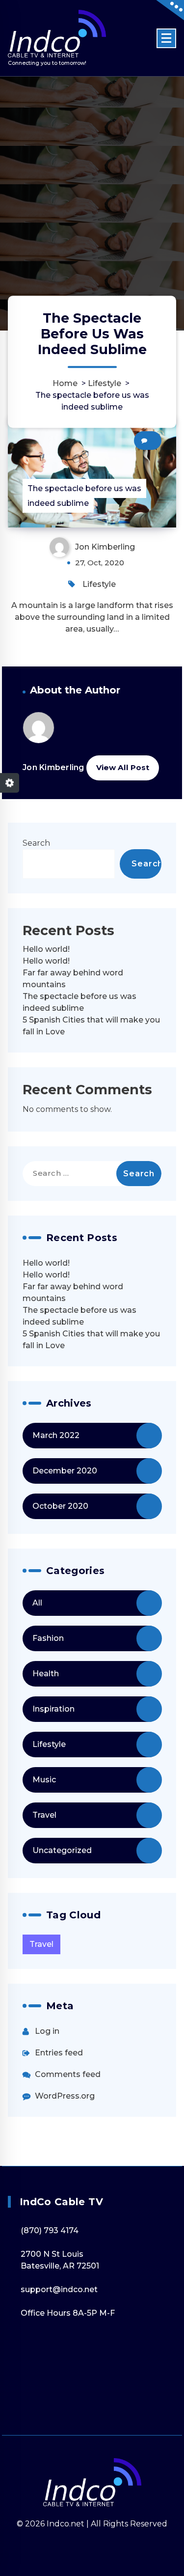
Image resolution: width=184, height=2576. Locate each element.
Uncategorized (62, 1850)
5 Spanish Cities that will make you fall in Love (91, 1026)
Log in (47, 2031)
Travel (44, 1815)
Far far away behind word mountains (73, 979)
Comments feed (68, 2074)
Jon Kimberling (53, 767)
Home (65, 383)
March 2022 (56, 1435)
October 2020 (60, 1506)
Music (44, 1780)
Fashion (48, 1638)
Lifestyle (105, 383)
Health (46, 1674)
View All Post (123, 767)
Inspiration (53, 1709)
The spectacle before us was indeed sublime (79, 1002)
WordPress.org (65, 2096)
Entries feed (59, 2053)
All (37, 1603)
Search (36, 843)
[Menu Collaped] (166, 38)
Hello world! (46, 949)
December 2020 (65, 1471)
